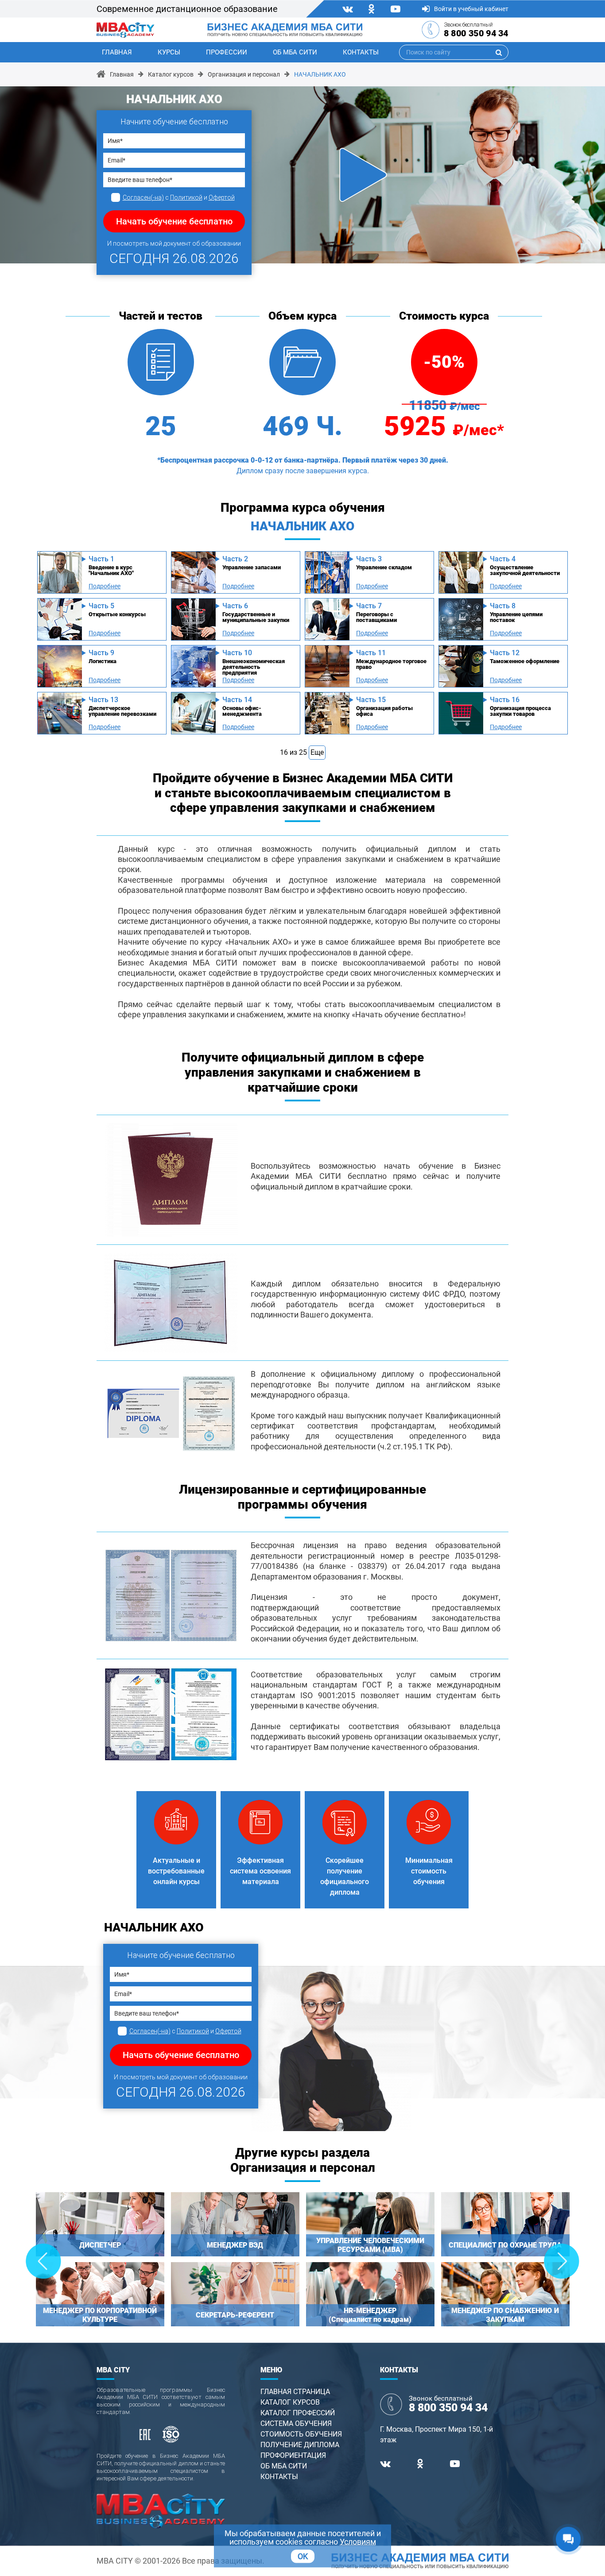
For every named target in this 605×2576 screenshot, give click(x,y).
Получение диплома (300, 2445)
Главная (117, 52)
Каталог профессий (298, 2413)
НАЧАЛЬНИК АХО (320, 74)
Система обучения (296, 2423)
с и (179, 197)
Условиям (358, 2542)
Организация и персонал (244, 74)
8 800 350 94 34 (476, 33)
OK (303, 2556)
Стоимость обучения (301, 2434)
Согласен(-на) (143, 197)
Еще (317, 752)
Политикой (186, 197)
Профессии (227, 52)
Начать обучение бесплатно (174, 221)
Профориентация (293, 2455)
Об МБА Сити (295, 52)
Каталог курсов (171, 74)
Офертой (222, 197)
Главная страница (295, 2392)
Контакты (361, 52)
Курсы (169, 52)
